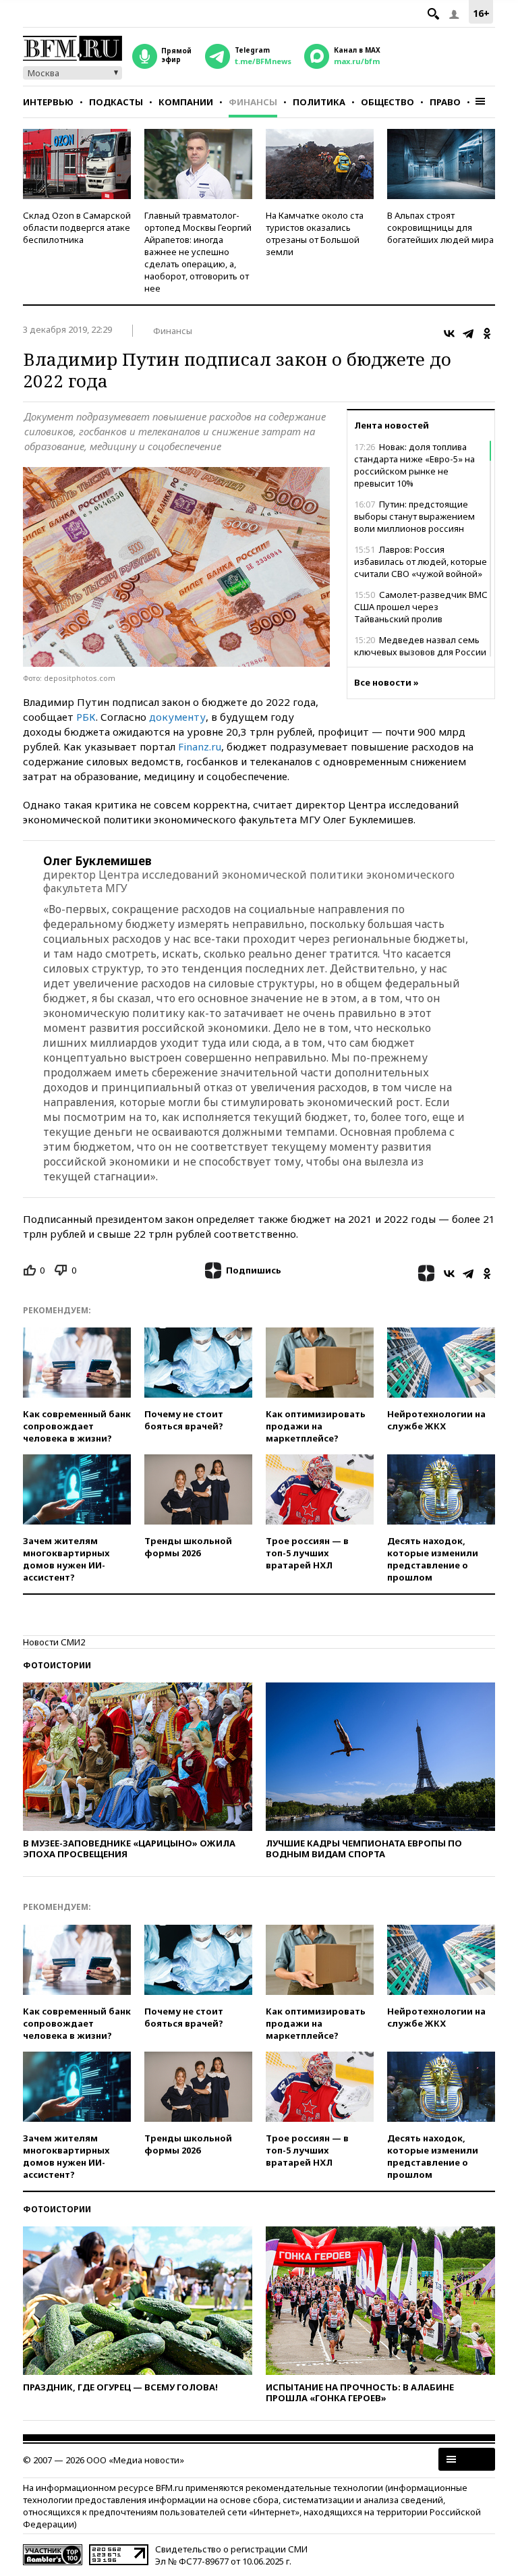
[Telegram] (468, 333)
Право (445, 102)
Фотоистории (57, 1665)
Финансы (253, 102)
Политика (319, 102)
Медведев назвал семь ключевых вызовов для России (420, 646)
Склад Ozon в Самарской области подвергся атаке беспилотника (77, 227)
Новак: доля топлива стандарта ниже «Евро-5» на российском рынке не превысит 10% (414, 465)
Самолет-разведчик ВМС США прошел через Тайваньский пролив (421, 607)
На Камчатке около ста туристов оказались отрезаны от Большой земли (315, 234)
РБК (86, 717)
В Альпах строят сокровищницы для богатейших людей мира (440, 227)
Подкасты (116, 102)
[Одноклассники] (487, 333)
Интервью (48, 102)
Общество (387, 102)
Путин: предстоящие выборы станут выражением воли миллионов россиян (414, 516)
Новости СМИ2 (54, 1642)
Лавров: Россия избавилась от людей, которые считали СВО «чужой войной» (421, 561)
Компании (186, 102)
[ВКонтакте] (449, 333)
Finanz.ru (200, 746)
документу (177, 717)
